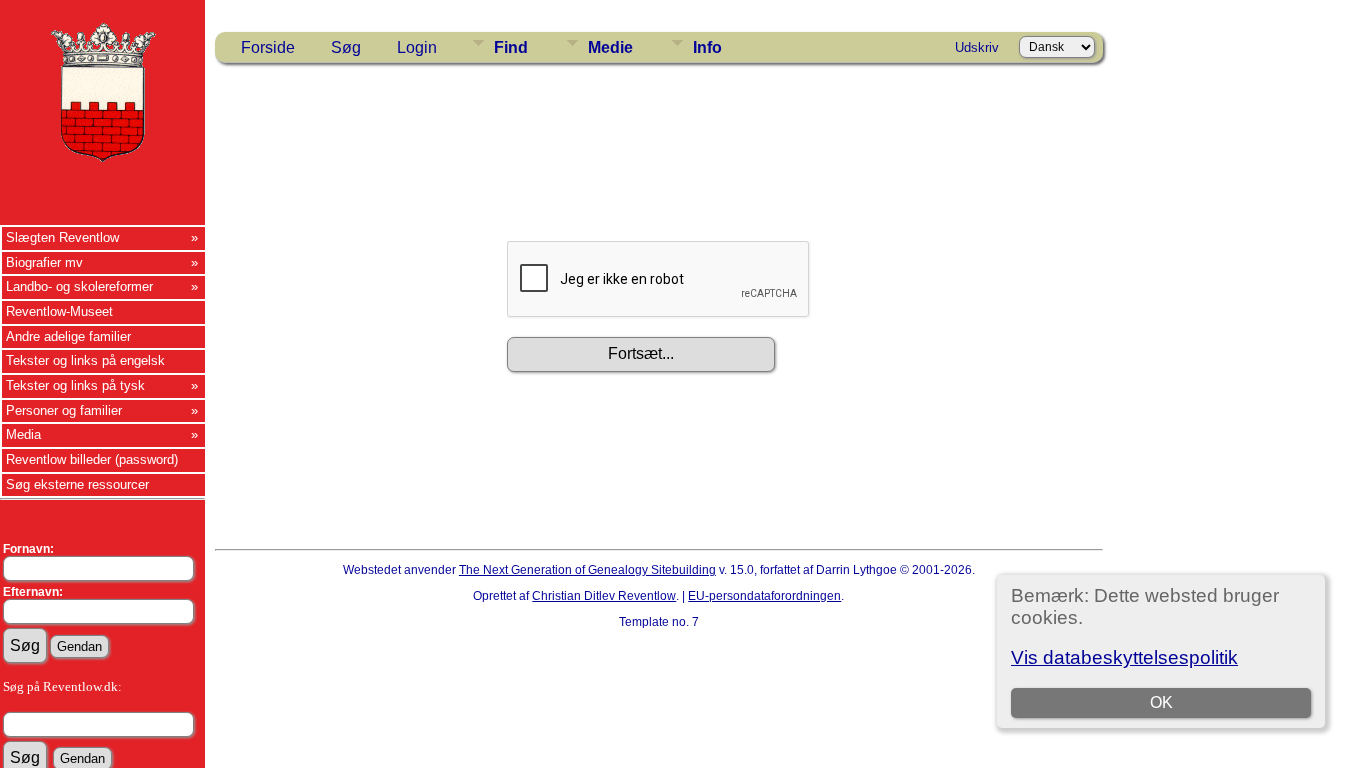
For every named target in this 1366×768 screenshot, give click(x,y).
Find (511, 47)
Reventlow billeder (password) (92, 459)
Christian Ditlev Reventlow (604, 596)
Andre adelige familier (68, 336)
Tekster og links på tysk (75, 385)
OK (1161, 702)
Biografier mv (44, 262)
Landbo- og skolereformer (79, 286)
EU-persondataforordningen (764, 596)
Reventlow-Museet (59, 311)
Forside (268, 47)
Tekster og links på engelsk (85, 360)
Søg (346, 47)
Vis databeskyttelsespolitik (1124, 657)
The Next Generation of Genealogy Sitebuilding (587, 570)
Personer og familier (64, 410)
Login (417, 47)
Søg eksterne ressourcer (77, 484)
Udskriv (977, 47)
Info (707, 47)
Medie (610, 47)
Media (23, 434)
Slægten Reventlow (62, 237)
